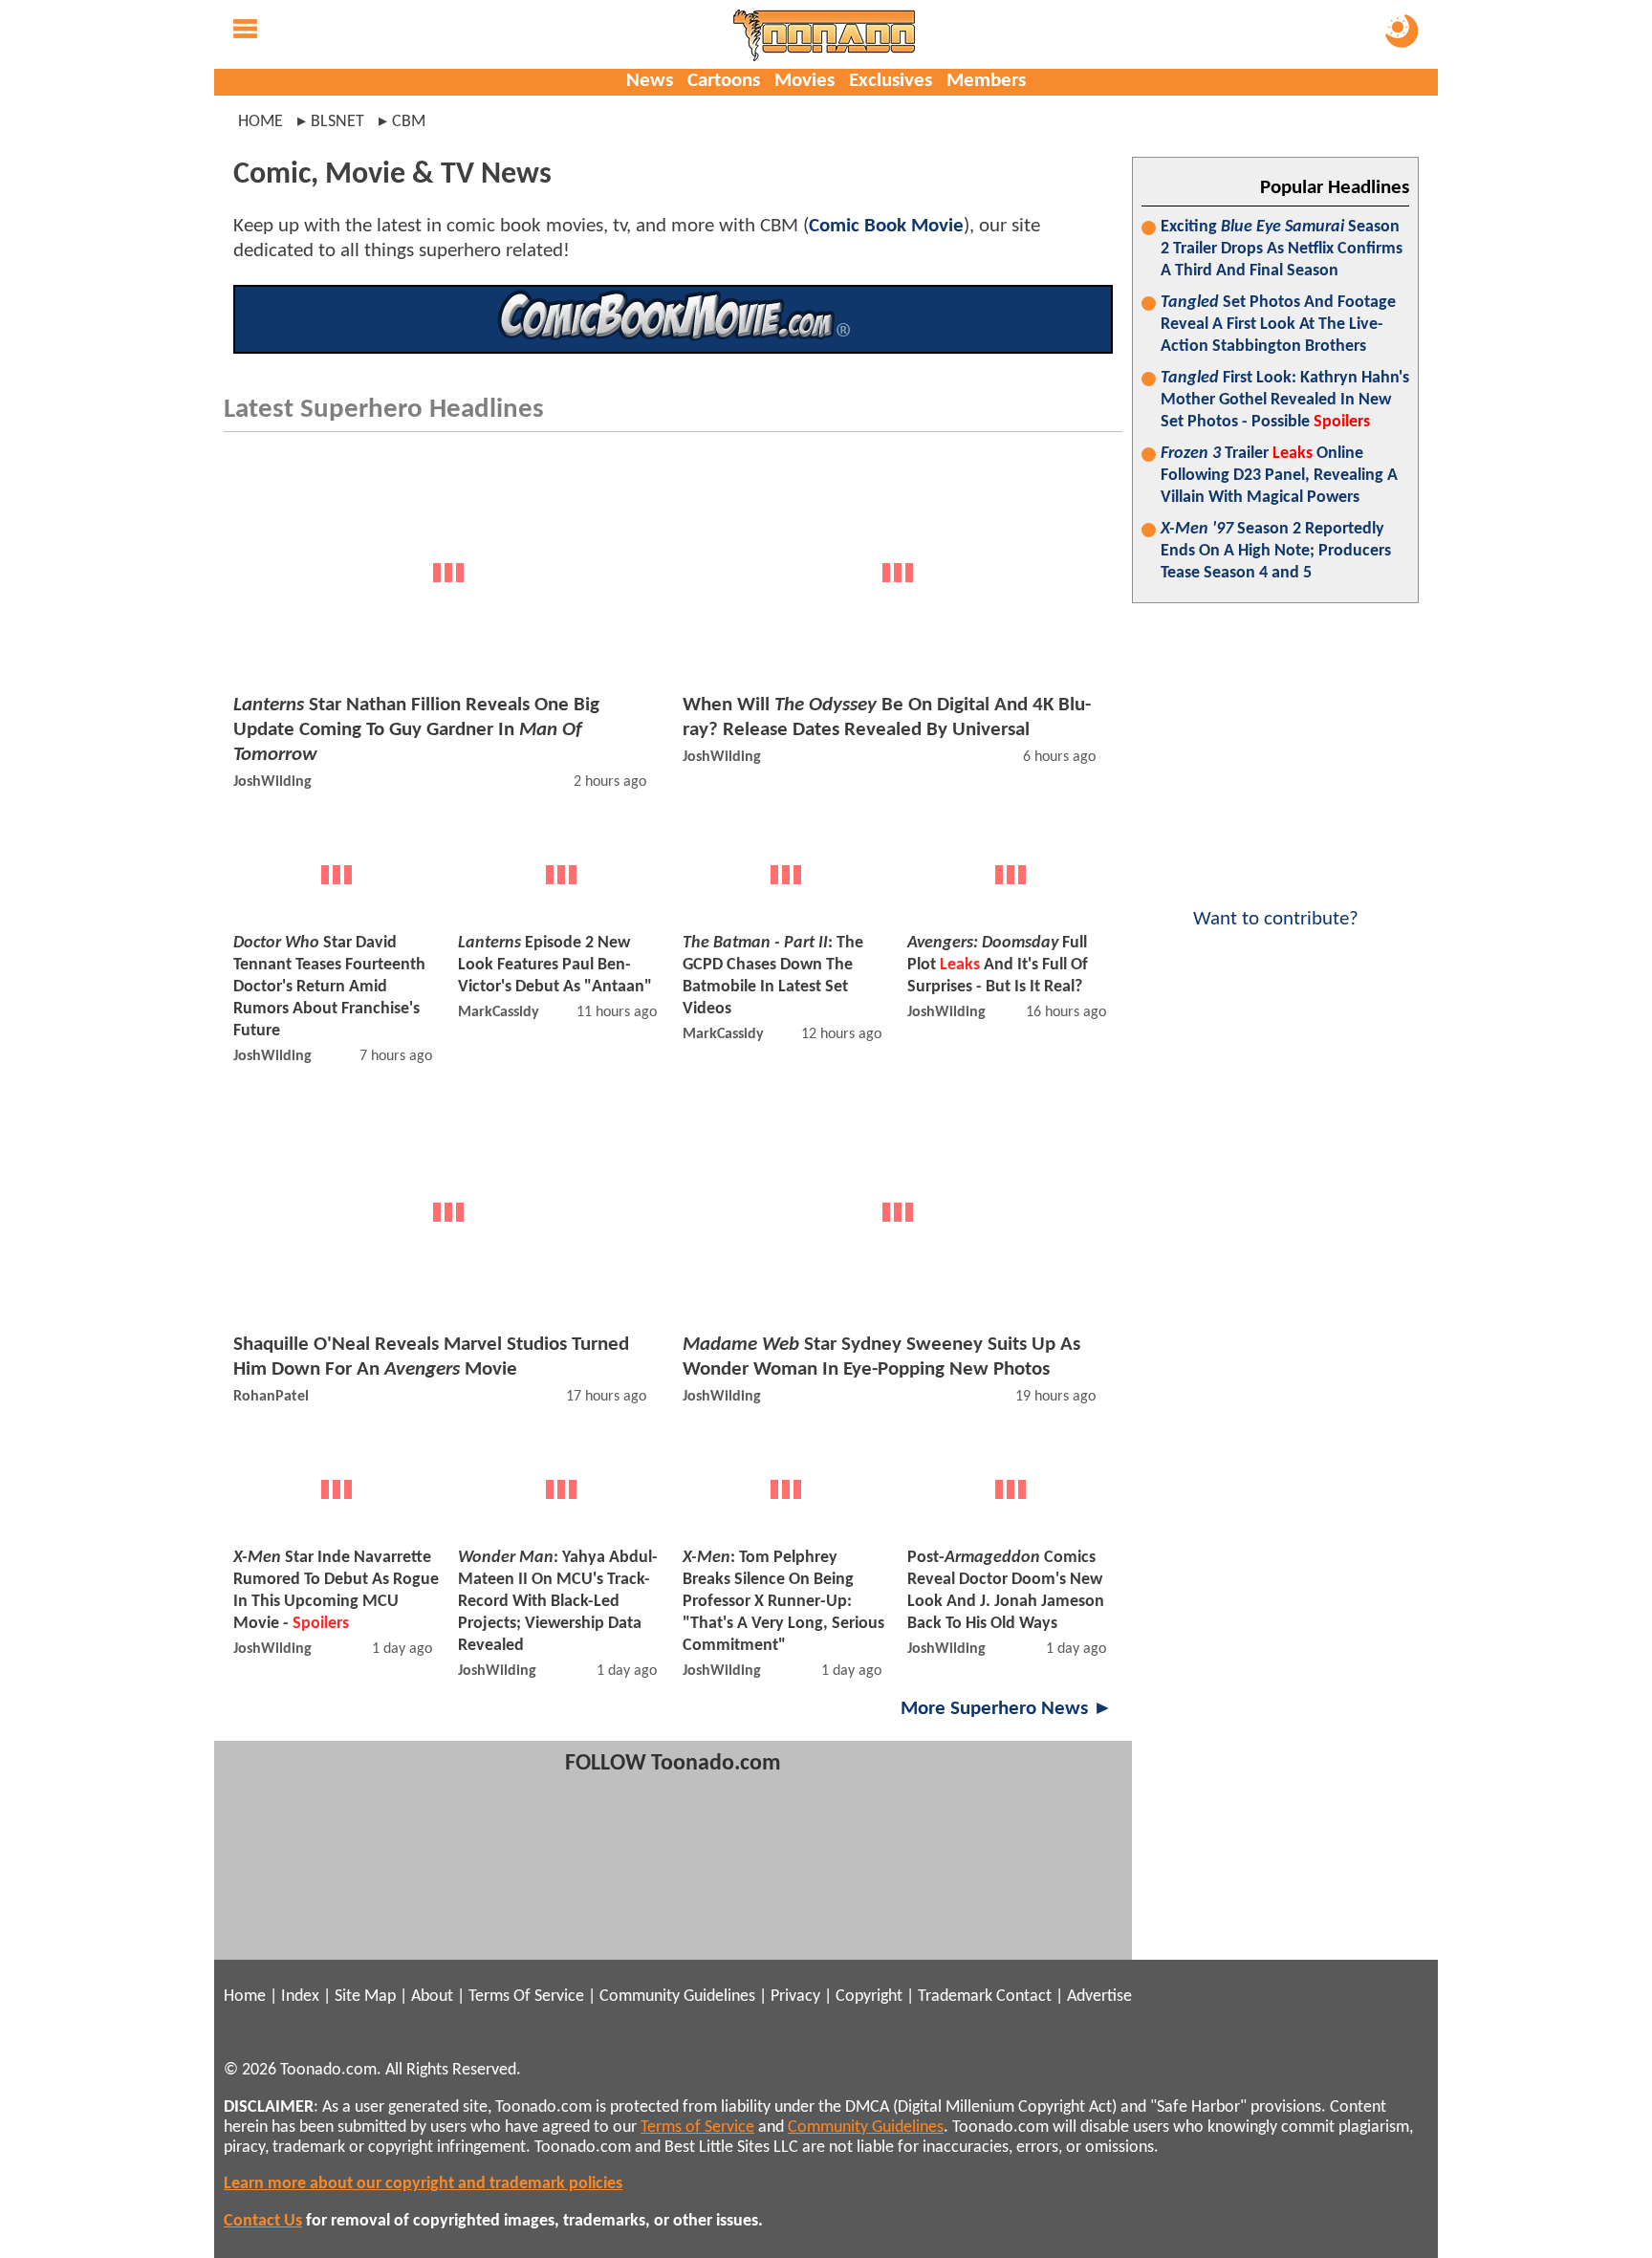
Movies (804, 81)
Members (986, 81)
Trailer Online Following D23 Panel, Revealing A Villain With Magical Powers (1279, 476)
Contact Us (263, 2221)
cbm (409, 122)
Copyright (869, 1997)
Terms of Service (697, 2128)
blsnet (337, 122)
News (650, 81)
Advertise (1099, 1997)
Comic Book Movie (886, 226)
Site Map (365, 1997)
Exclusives (891, 81)
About (432, 1997)
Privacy (795, 1997)
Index (300, 1997)
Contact (1024, 1997)
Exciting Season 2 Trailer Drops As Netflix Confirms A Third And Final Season (1282, 249)
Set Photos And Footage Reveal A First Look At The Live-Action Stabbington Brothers (1278, 325)
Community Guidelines (677, 1997)
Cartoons (724, 81)
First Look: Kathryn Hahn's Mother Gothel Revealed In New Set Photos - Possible (1285, 400)
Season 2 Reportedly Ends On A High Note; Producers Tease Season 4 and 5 (1276, 551)
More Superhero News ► (1007, 1709)
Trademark (955, 1997)
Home (261, 122)
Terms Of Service (526, 1997)
